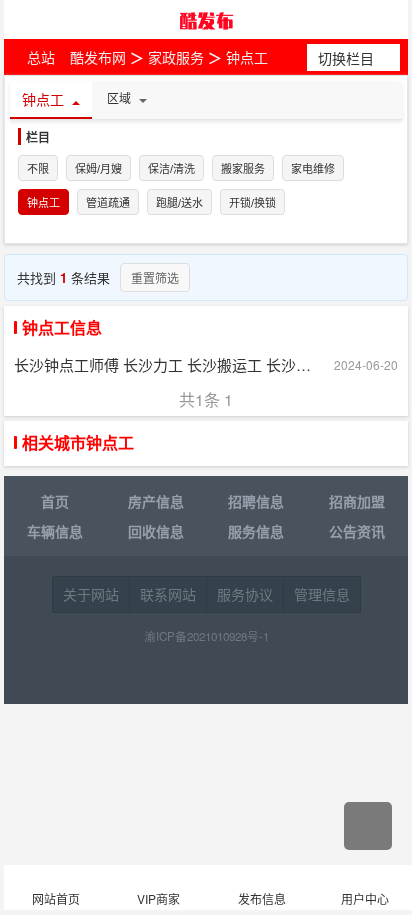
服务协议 (245, 594)
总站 (41, 57)
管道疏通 (108, 203)
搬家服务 (243, 169)
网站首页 (56, 898)
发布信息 (262, 898)
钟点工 (247, 57)
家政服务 (176, 57)
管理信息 (322, 594)
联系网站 (168, 594)
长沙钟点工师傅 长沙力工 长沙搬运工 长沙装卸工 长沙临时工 (163, 364)
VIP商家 (158, 898)
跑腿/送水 (179, 203)
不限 (38, 169)
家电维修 (313, 169)
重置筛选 (155, 277)
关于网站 (91, 594)
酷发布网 (206, 20)
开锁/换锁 (252, 203)
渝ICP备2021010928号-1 (206, 636)
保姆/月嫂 (98, 169)
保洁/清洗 (171, 169)
